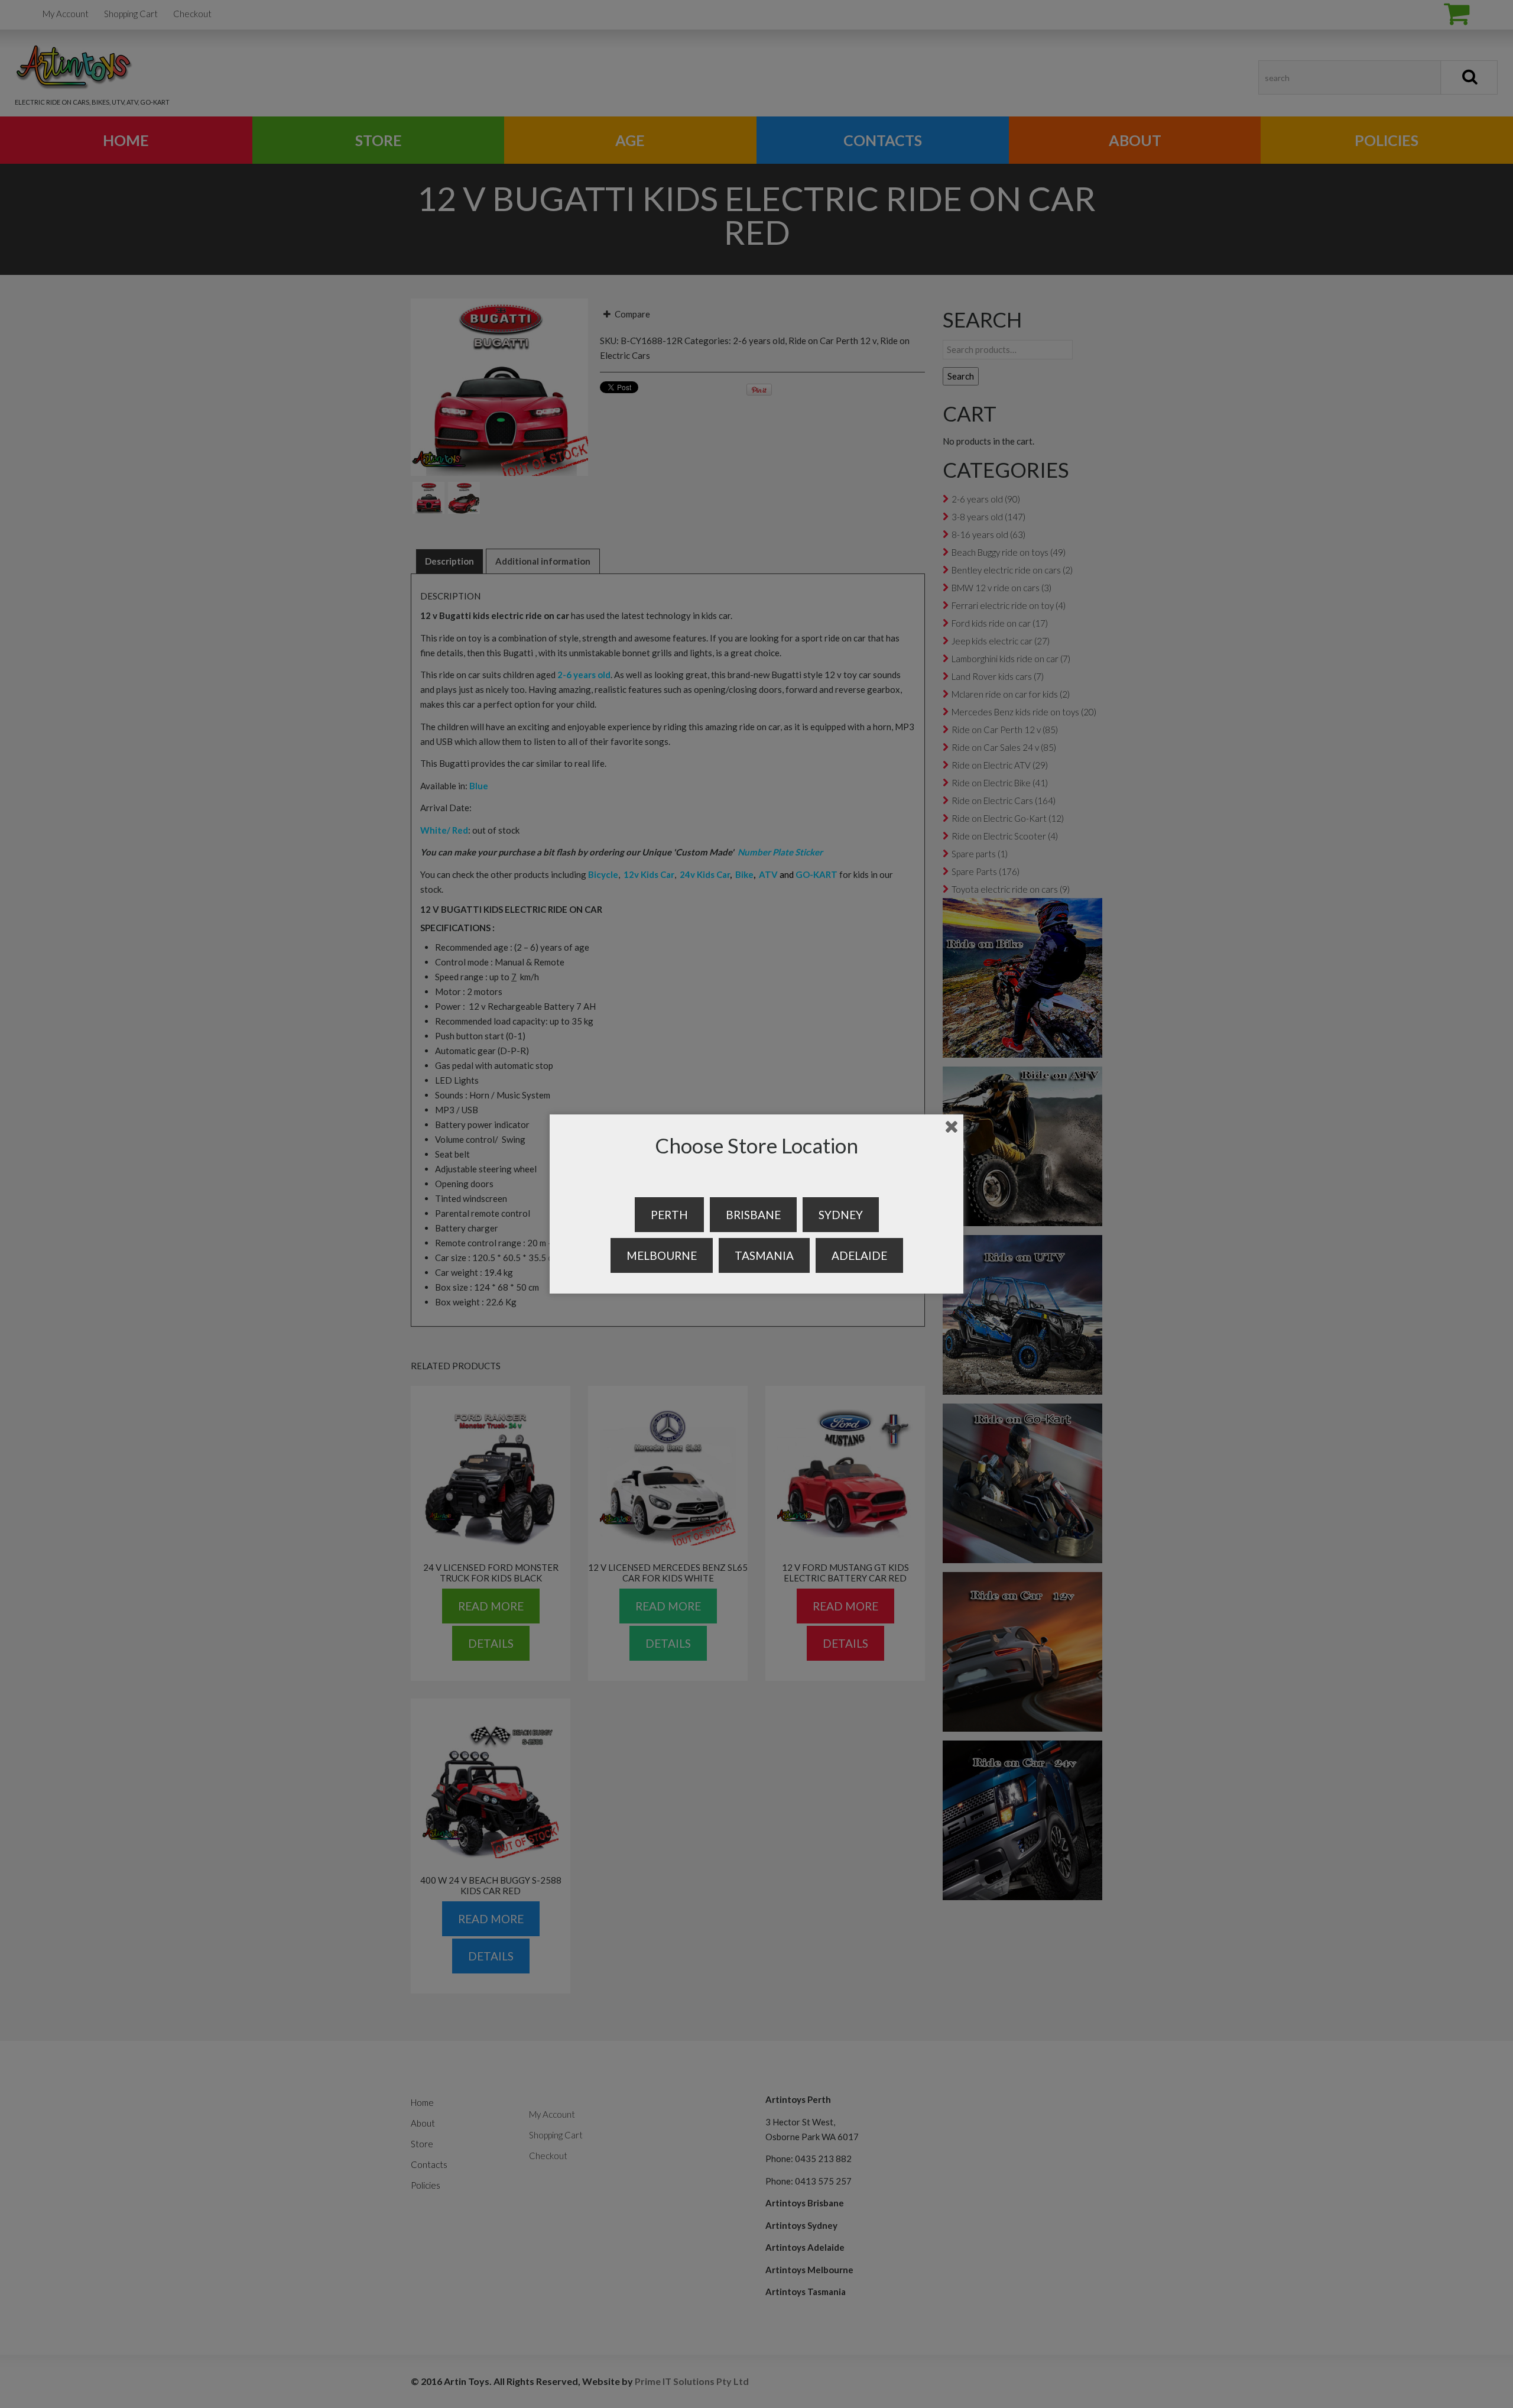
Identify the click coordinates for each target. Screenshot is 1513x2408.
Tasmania (764, 1255)
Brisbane (753, 1215)
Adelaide (859, 1255)
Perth (669, 1215)
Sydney (841, 1215)
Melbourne (662, 1255)
